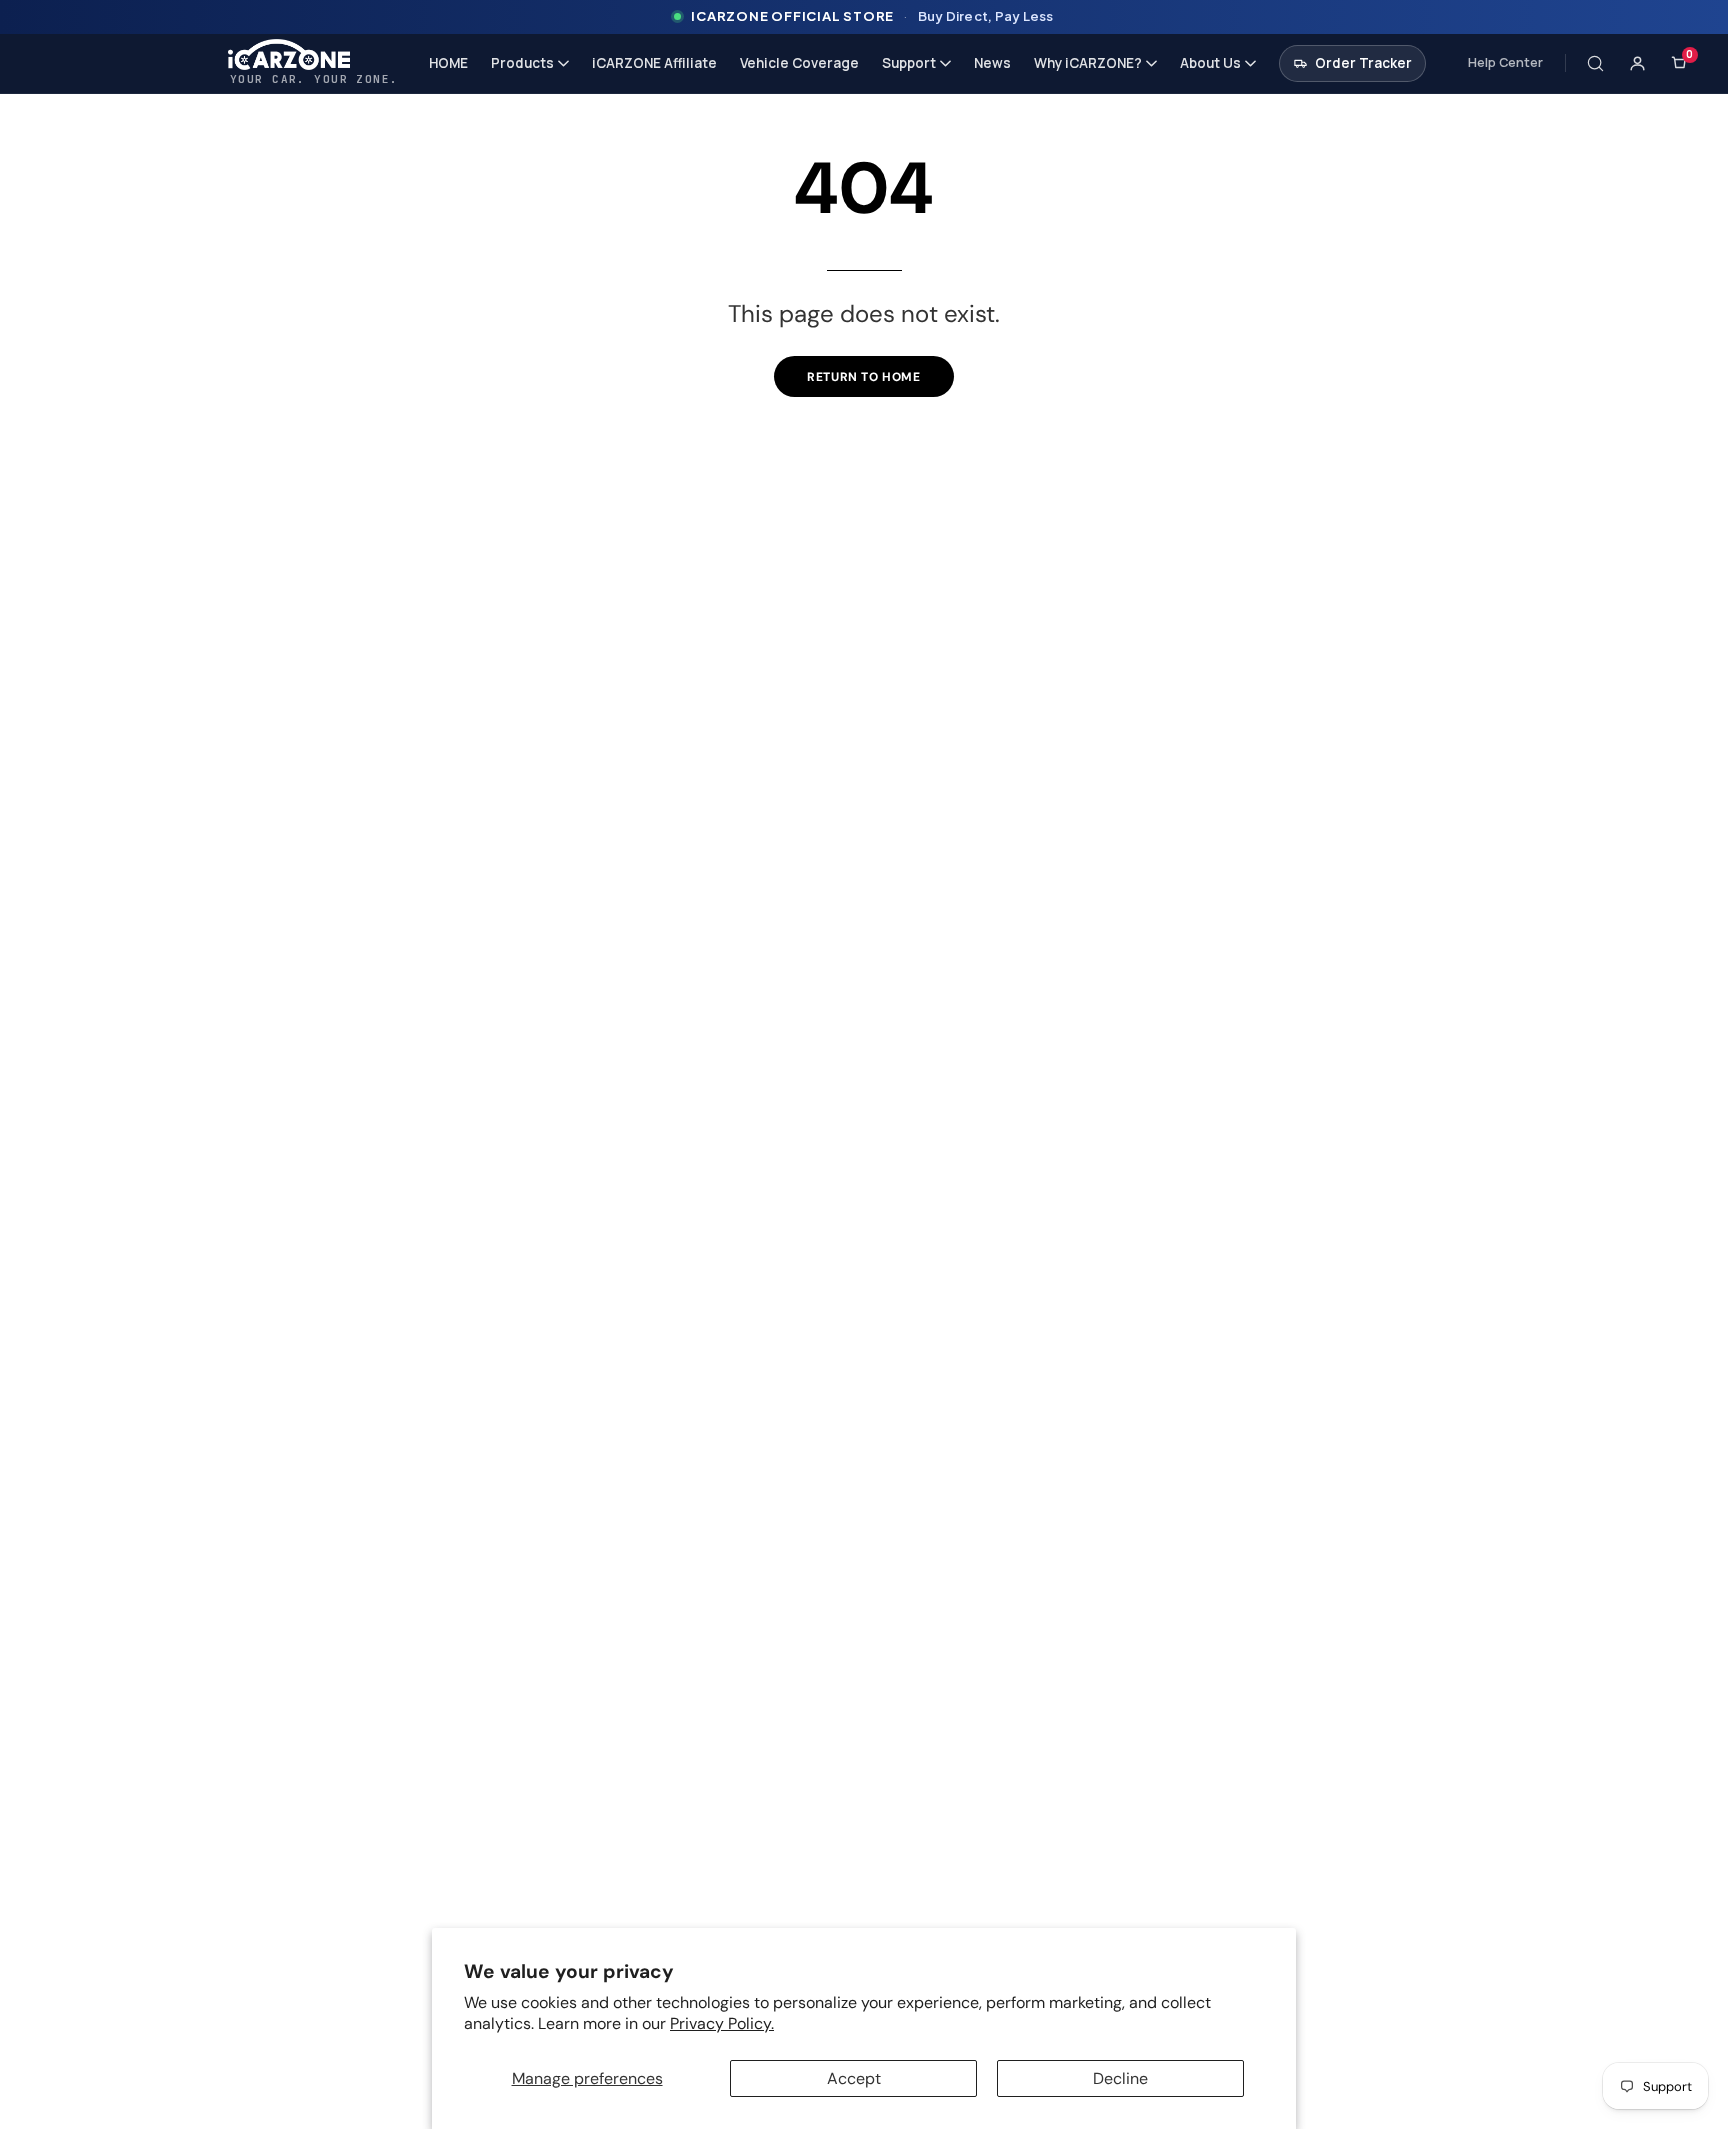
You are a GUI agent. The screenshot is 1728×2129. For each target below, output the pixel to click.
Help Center (1505, 62)
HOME (448, 63)
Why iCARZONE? (1088, 63)
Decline (1120, 2078)
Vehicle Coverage (799, 63)
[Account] (1638, 63)
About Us (1210, 63)
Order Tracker (1363, 63)
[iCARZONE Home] (313, 54)
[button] (1596, 63)
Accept (854, 2078)
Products (522, 63)
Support (909, 63)
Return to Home (863, 377)
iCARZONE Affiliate (654, 63)
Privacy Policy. (722, 2023)
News (992, 63)
